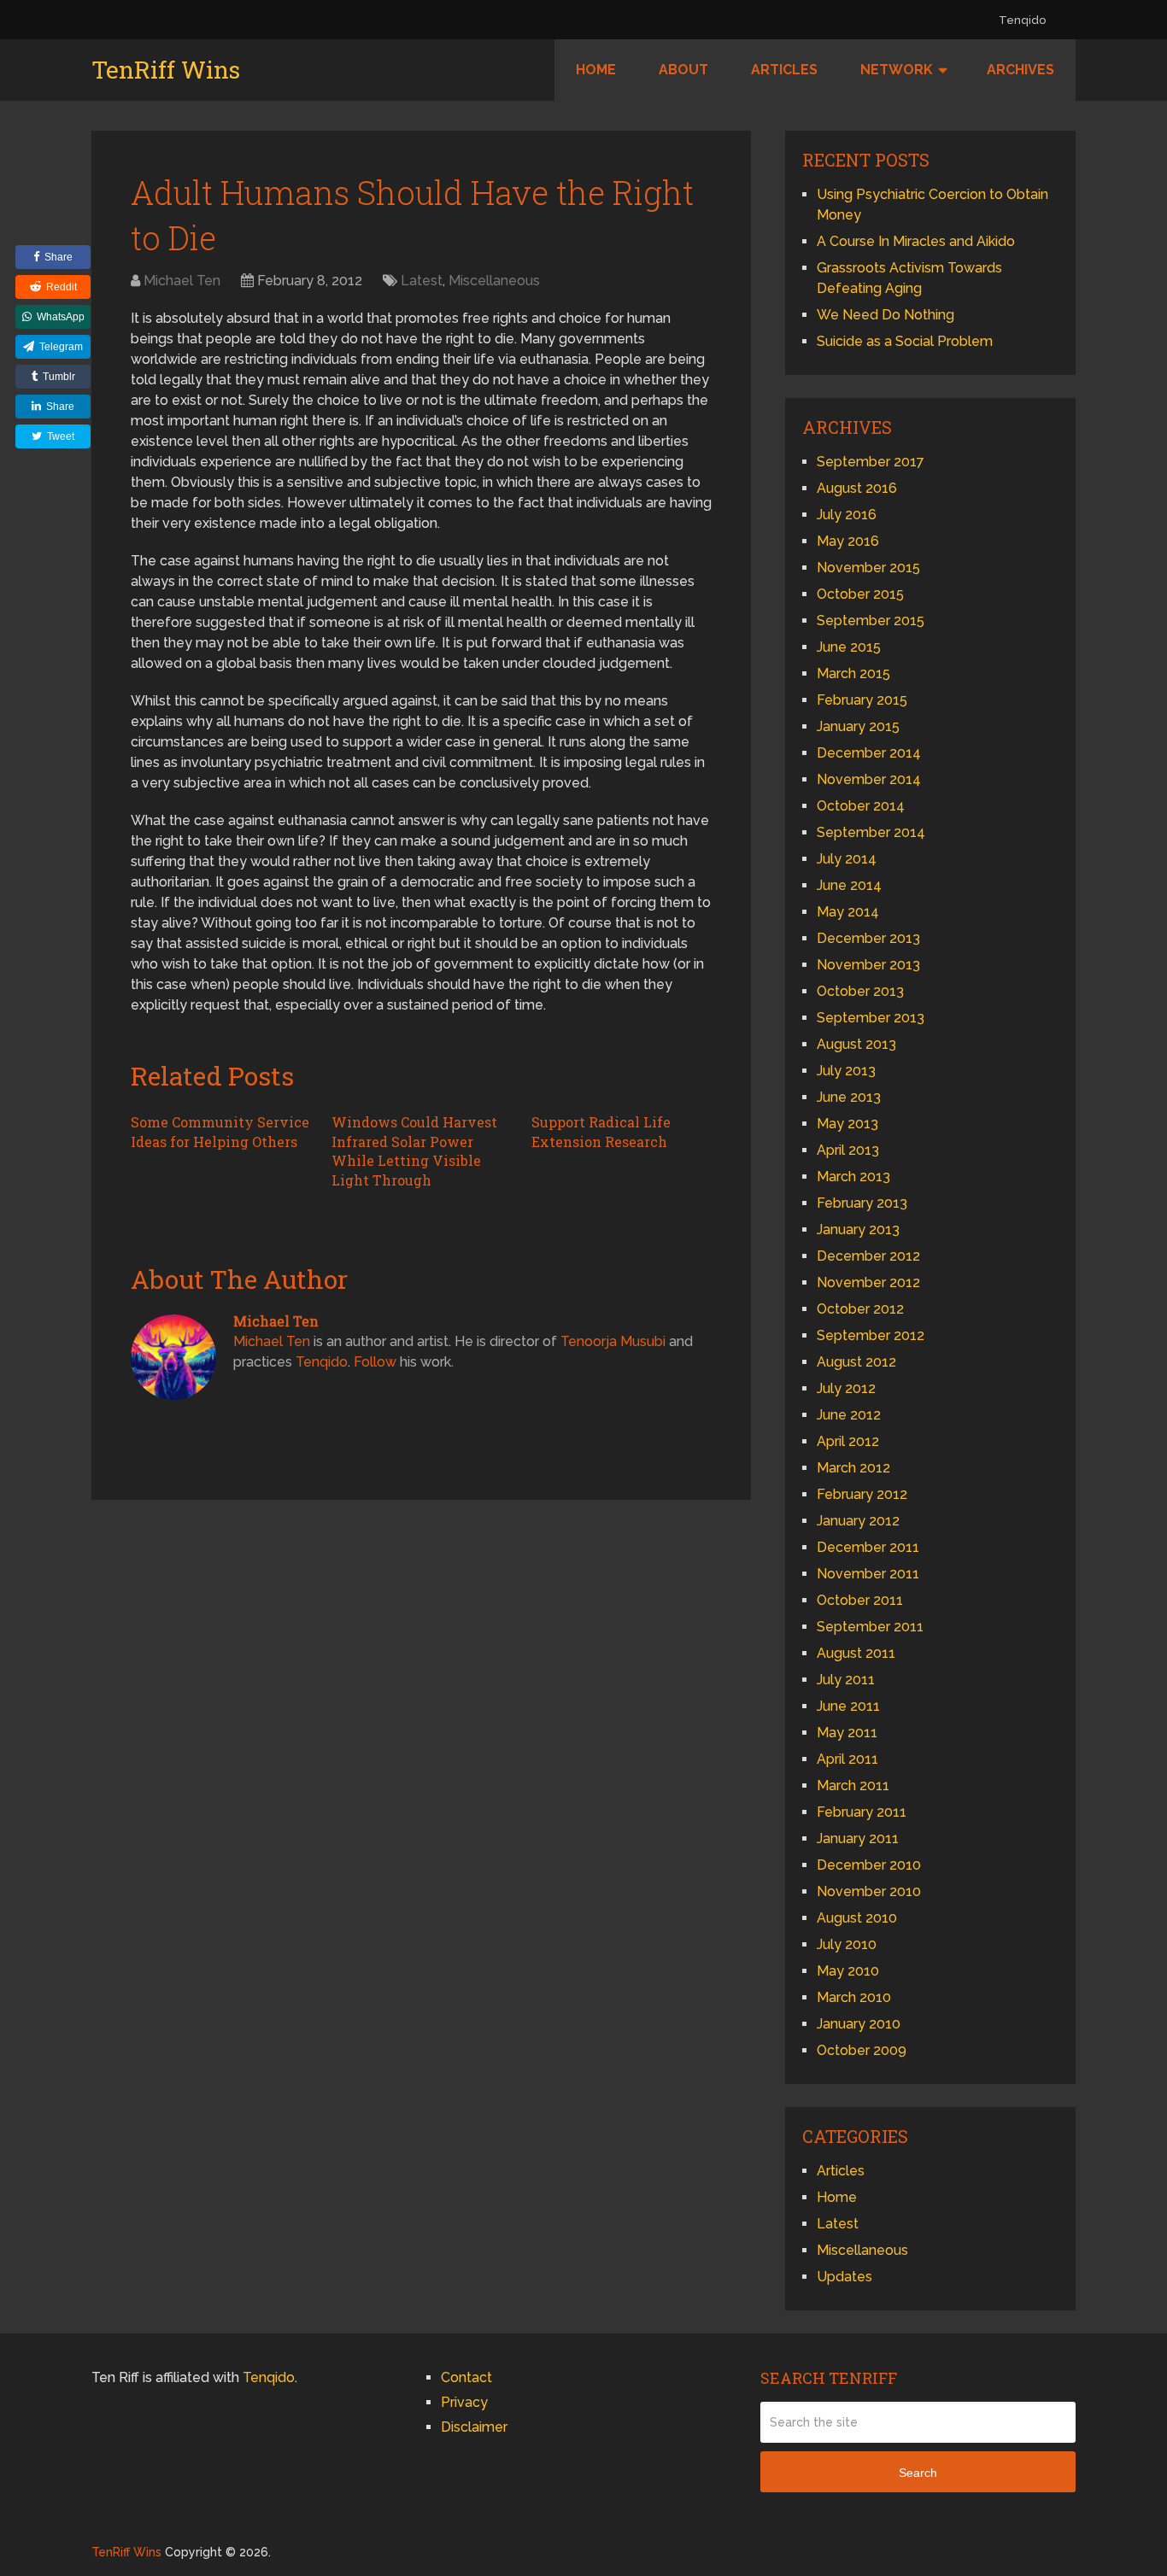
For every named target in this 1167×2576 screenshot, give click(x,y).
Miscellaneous (494, 281)
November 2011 (868, 1574)
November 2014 (869, 779)
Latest (422, 281)
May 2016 (848, 541)
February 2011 (862, 1812)
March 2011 (853, 1786)
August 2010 (857, 1918)
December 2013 (868, 938)
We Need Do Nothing (886, 315)
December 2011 (868, 1547)
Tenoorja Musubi (613, 1341)
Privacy (464, 2402)
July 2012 (846, 1388)
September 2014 (871, 832)
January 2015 (858, 726)
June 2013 (849, 1097)
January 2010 (859, 2024)
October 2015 (860, 594)
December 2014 (869, 753)
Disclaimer (474, 2427)
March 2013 (853, 1177)
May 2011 (847, 1733)
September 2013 (871, 1018)
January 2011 (858, 1838)
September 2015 (871, 621)
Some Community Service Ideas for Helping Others (220, 1131)
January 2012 (858, 1521)
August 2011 (856, 1653)
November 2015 (868, 568)
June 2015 (849, 647)
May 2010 (848, 1971)
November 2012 (868, 1282)
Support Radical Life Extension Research (601, 1131)
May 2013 (847, 1124)
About (683, 70)
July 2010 (847, 1944)
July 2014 (847, 859)
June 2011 (848, 1706)
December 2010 (869, 1865)
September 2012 (871, 1335)
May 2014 (848, 912)
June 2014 (849, 885)
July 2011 (846, 1680)
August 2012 (856, 1362)
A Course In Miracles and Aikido (916, 241)
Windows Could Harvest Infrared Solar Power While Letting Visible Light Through (414, 1150)
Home (596, 70)
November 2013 (868, 965)
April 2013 (848, 1150)
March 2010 (854, 1997)
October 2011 (860, 1600)
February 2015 (862, 700)
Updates (844, 2277)
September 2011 (870, 1627)
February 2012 (862, 1494)
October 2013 (860, 991)
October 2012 (860, 1309)
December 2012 (868, 1256)
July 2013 (846, 1071)
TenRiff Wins (166, 70)
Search (918, 2473)
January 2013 (858, 1229)
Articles (784, 70)
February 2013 (862, 1203)
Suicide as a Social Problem (905, 341)
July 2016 (847, 515)
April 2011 (847, 1759)
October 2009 (862, 2050)
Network (897, 70)
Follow (375, 1362)
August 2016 (857, 488)
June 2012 (849, 1415)
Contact (466, 2377)
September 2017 (871, 462)
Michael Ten (182, 281)
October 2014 (861, 806)
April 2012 (848, 1441)
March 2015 (853, 673)
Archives (1020, 70)
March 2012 (853, 1468)
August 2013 (856, 1044)
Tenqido (1022, 20)
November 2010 (869, 1891)
